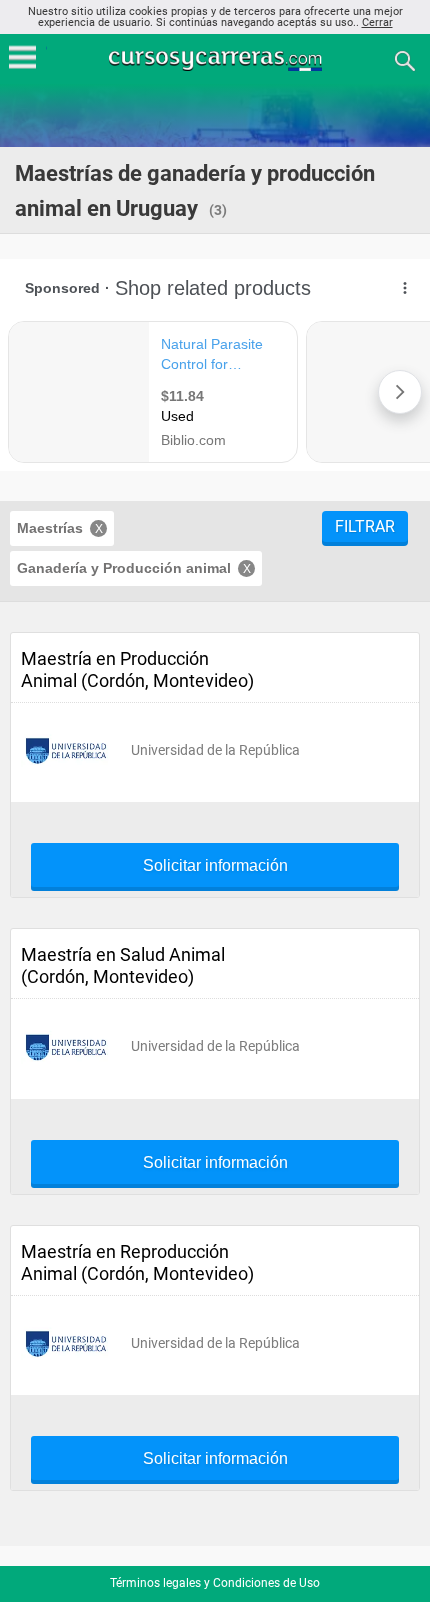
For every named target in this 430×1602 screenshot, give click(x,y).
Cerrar (377, 22)
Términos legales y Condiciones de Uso (215, 1583)
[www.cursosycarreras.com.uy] (217, 59)
